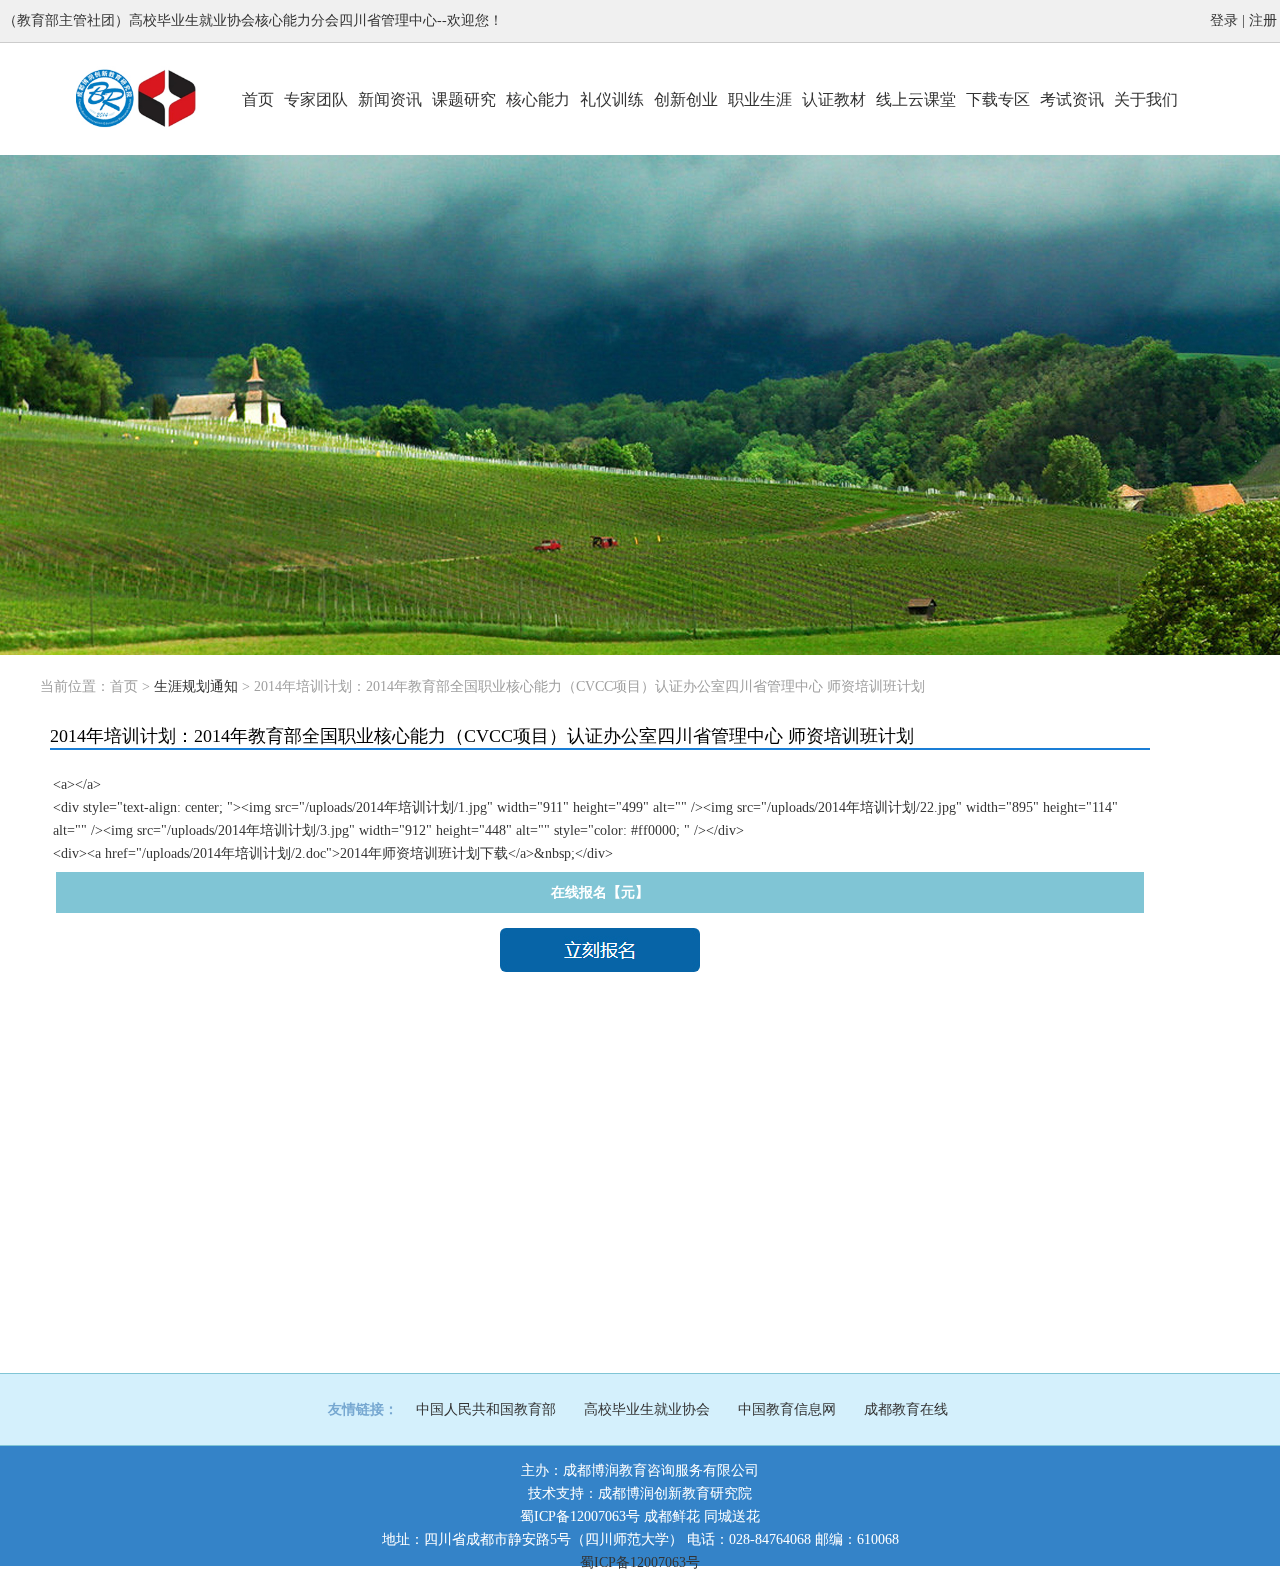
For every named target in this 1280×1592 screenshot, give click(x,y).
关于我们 (1146, 99)
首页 (258, 99)
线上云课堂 (916, 99)
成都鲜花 (672, 1516)
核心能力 (538, 99)
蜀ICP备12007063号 (580, 1516)
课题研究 (464, 99)
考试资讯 (1072, 99)
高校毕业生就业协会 (647, 1409)
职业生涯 (760, 99)
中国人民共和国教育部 (486, 1409)
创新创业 (686, 99)
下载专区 (998, 99)
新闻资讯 (390, 99)
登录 (1224, 20)
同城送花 (732, 1516)
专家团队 (316, 99)
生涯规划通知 (196, 686)
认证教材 (834, 99)
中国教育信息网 (787, 1409)
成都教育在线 (906, 1409)
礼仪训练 (612, 99)
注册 (1263, 20)
